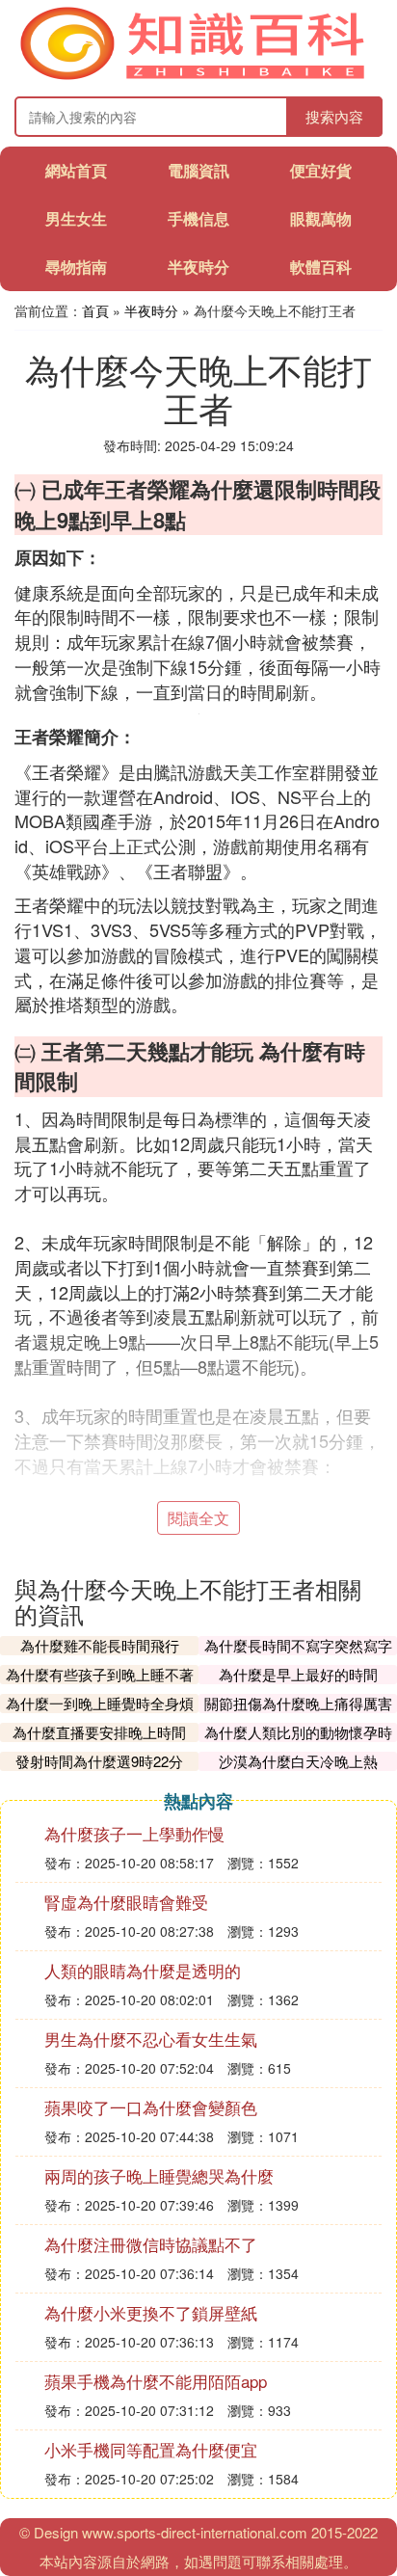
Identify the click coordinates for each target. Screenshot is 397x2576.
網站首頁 (76, 170)
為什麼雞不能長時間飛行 (100, 1645)
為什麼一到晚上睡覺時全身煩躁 (100, 1713)
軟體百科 (321, 267)
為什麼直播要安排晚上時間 (99, 1732)
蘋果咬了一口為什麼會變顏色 (151, 2107)
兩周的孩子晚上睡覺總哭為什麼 (159, 2175)
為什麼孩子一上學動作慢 (134, 1833)
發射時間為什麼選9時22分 (99, 1761)
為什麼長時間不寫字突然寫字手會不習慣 (298, 1655)
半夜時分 (198, 267)
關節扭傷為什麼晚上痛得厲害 (298, 1703)
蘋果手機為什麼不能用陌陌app (156, 2381)
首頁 (95, 310)
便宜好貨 (321, 170)
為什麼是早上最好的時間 (298, 1674)
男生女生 (76, 218)
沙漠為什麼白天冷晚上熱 (298, 1761)
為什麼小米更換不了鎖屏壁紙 (151, 2312)
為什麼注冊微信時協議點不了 (151, 2244)
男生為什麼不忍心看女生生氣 (151, 2039)
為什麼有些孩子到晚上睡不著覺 (100, 1684)
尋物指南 (76, 267)
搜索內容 (334, 116)
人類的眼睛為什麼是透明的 (143, 1970)
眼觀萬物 (321, 218)
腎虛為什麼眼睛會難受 (126, 1902)
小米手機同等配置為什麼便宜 (151, 2449)
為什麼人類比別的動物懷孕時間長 (298, 1742)
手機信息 (198, 218)
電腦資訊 (198, 170)
